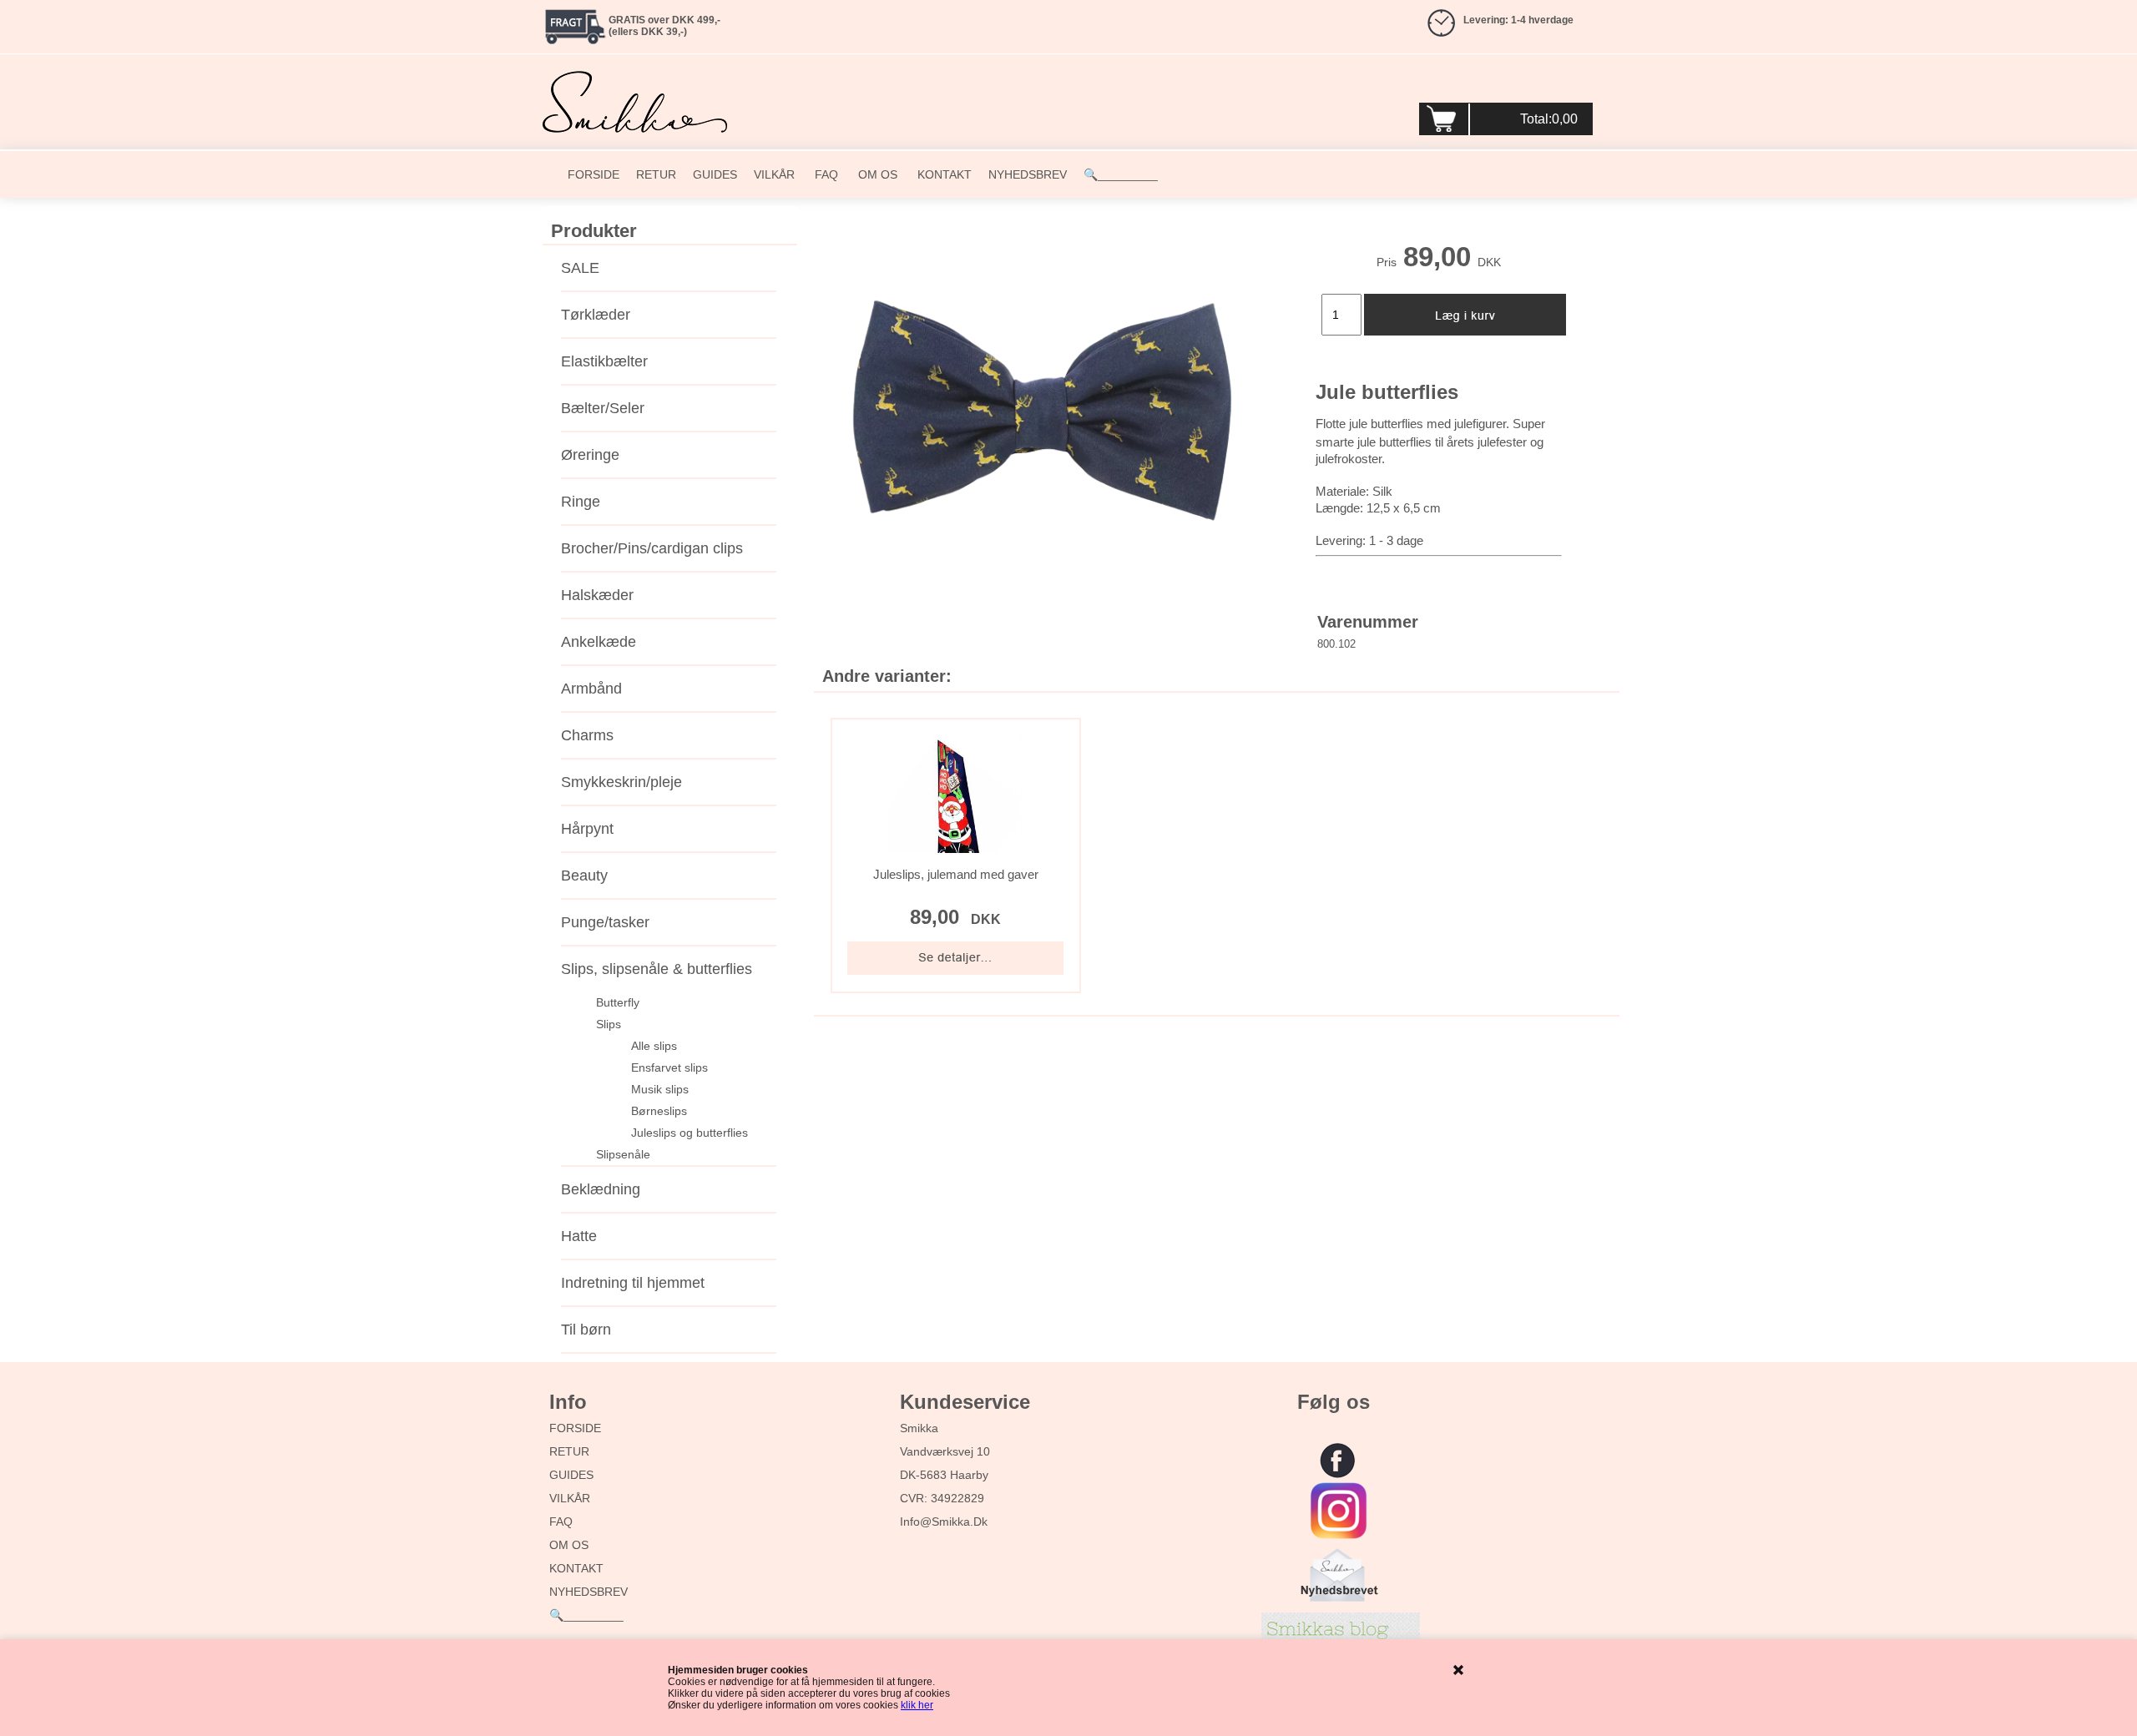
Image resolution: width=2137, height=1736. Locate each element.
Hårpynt (587, 829)
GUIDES (715, 174)
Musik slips (660, 1089)
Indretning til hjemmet (633, 1283)
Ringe (581, 502)
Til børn (586, 1330)
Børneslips (659, 1111)
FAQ (825, 174)
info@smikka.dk (944, 1522)
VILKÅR (774, 174)
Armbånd (591, 689)
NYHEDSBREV (1028, 174)
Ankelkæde (599, 642)
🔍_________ (1121, 174)
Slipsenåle (623, 1154)
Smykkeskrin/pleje (621, 782)
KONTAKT (943, 174)
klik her (917, 1705)
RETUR (656, 174)
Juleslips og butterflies (690, 1133)
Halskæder (597, 595)
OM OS (876, 174)
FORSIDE (594, 174)
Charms (587, 735)
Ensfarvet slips (669, 1067)
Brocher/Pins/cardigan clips (652, 548)
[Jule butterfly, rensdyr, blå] (1042, 413)
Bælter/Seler (603, 408)
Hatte (579, 1236)
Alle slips (654, 1046)
